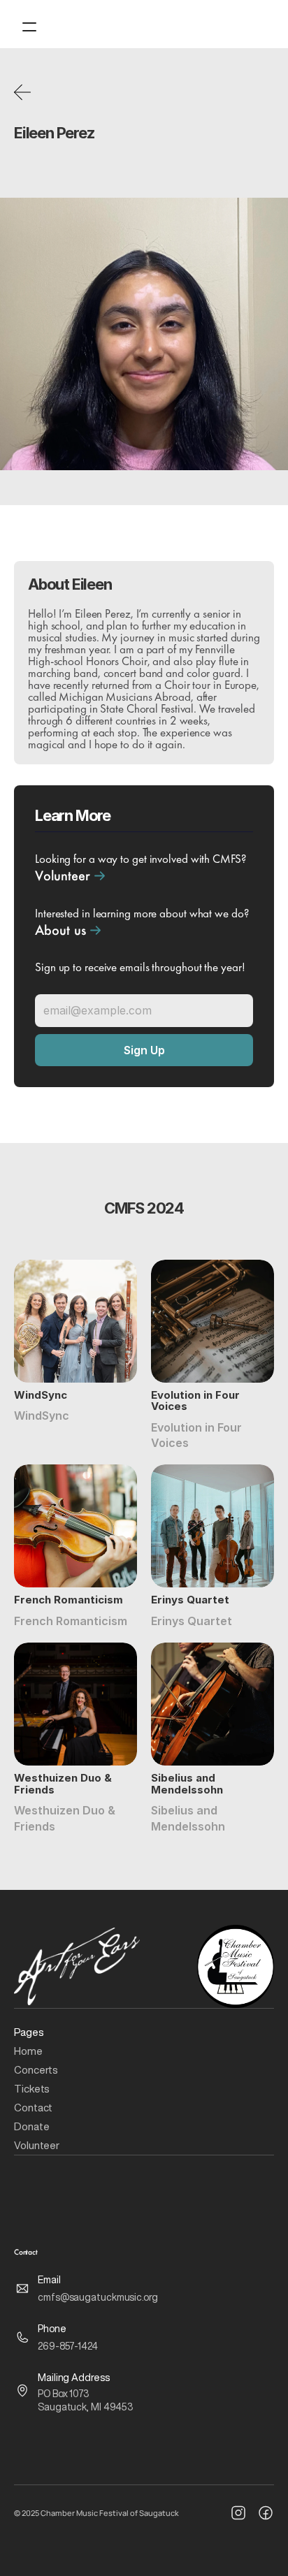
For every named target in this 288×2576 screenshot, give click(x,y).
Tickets (32, 2089)
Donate (31, 2126)
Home (28, 2051)
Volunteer (37, 2145)
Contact (33, 2108)
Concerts (37, 2070)
